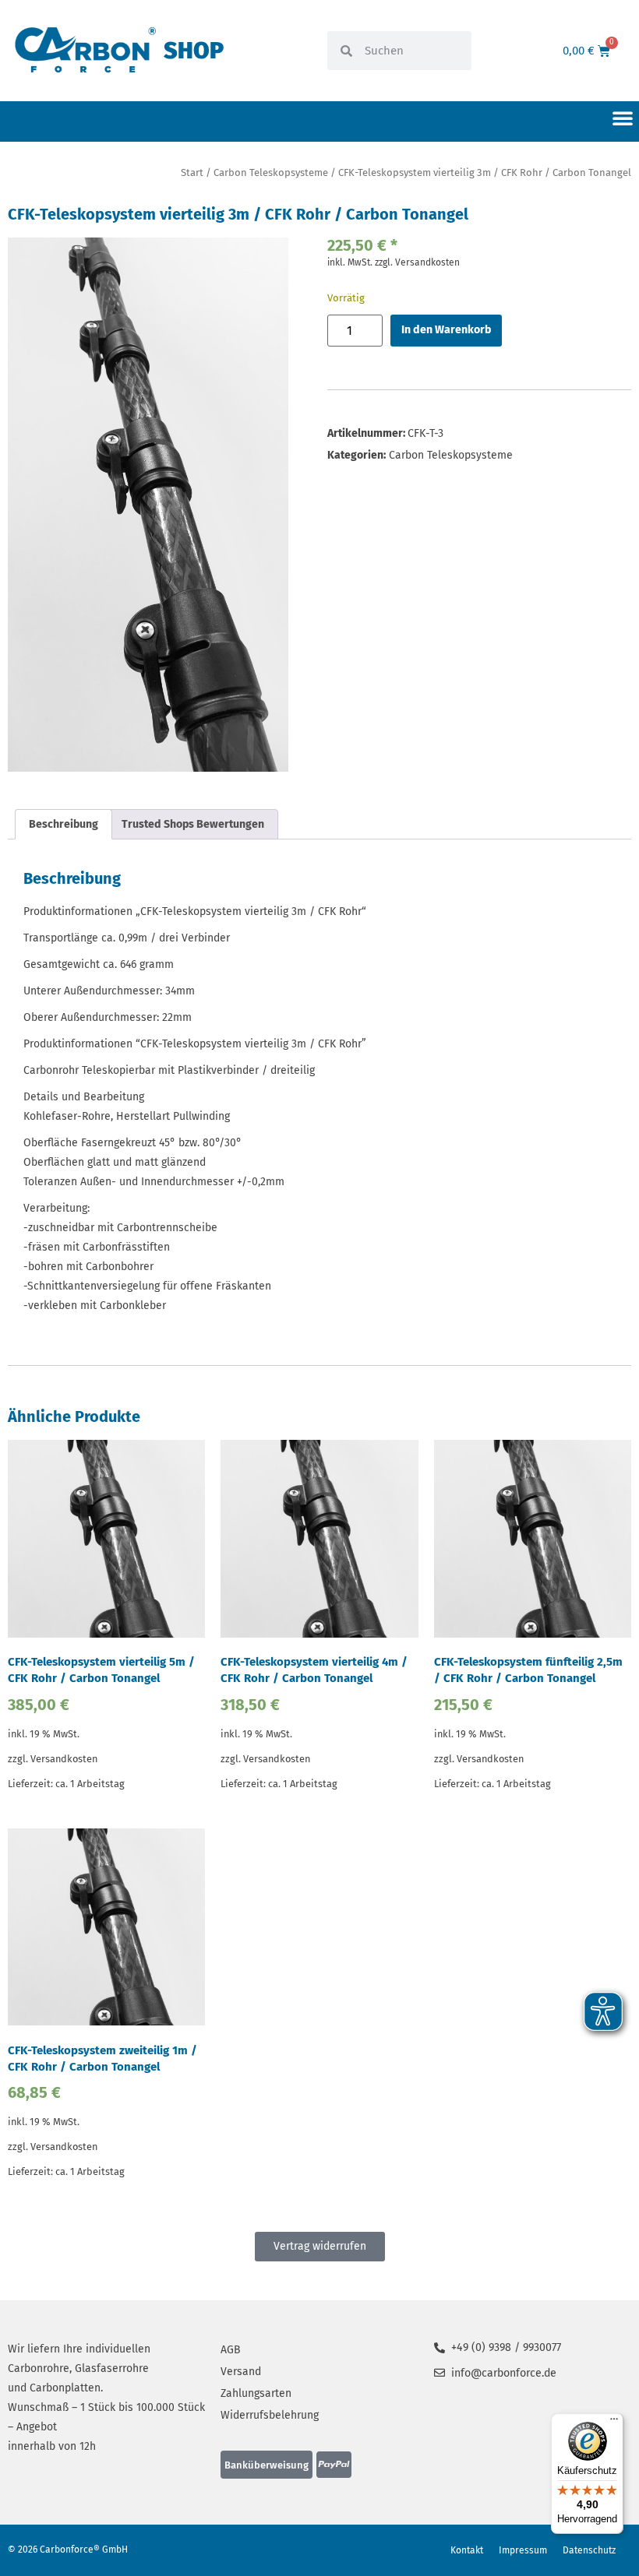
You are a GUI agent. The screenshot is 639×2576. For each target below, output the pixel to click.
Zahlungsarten (256, 2393)
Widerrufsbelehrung (270, 2415)
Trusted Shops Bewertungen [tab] (193, 824)
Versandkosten (427, 262)
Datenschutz (589, 2550)
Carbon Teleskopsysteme (271, 172)
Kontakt (467, 2550)
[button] (623, 118)
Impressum (523, 2550)
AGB (231, 2350)
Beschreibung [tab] (64, 824)
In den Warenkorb (446, 330)
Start (192, 172)
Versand (241, 2372)
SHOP (194, 51)
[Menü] (614, 2423)
